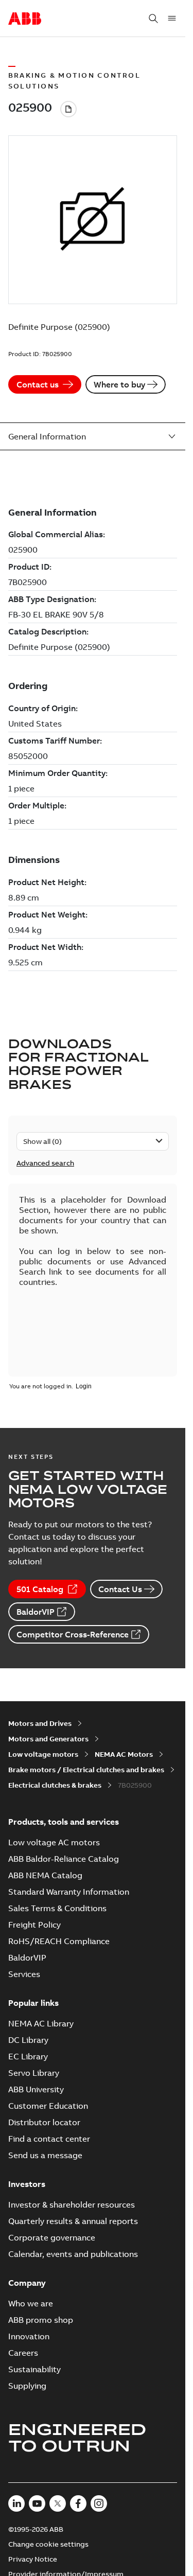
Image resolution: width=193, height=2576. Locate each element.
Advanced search (45, 1163)
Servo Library (34, 2073)
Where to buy (119, 384)
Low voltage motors (43, 1754)
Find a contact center (49, 2139)
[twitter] (58, 2503)
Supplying (27, 2386)
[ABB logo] (25, 19)
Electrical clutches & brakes (55, 1785)
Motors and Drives (40, 1723)
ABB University (36, 2089)
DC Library (28, 2040)
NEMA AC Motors (124, 1754)
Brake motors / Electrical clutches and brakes (86, 1770)
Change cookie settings (48, 2544)
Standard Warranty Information (69, 1892)
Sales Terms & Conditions (57, 1908)
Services (24, 1974)
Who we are (31, 2303)
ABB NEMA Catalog (45, 1875)
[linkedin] (16, 2503)
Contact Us (120, 1589)
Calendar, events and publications (73, 2254)
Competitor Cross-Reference (73, 1634)
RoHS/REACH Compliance (59, 1941)
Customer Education (48, 2106)
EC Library (28, 2056)
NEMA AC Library (41, 2023)
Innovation (29, 2336)
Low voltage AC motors (54, 1842)
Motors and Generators (48, 1739)
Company (27, 2283)
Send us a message (45, 2155)
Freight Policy (34, 1925)
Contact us (38, 384)
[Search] (153, 19)
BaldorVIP (36, 1612)
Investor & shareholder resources (72, 2204)
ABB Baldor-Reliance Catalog (64, 1859)
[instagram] (99, 2503)
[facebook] (78, 2503)
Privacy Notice (33, 2559)
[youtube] (37, 2503)
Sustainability (34, 2369)
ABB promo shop (41, 2320)
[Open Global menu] (172, 19)
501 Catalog (40, 1589)
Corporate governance (52, 2237)
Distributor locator (44, 2122)
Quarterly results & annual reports (73, 2221)
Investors (27, 2184)
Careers (23, 2353)
